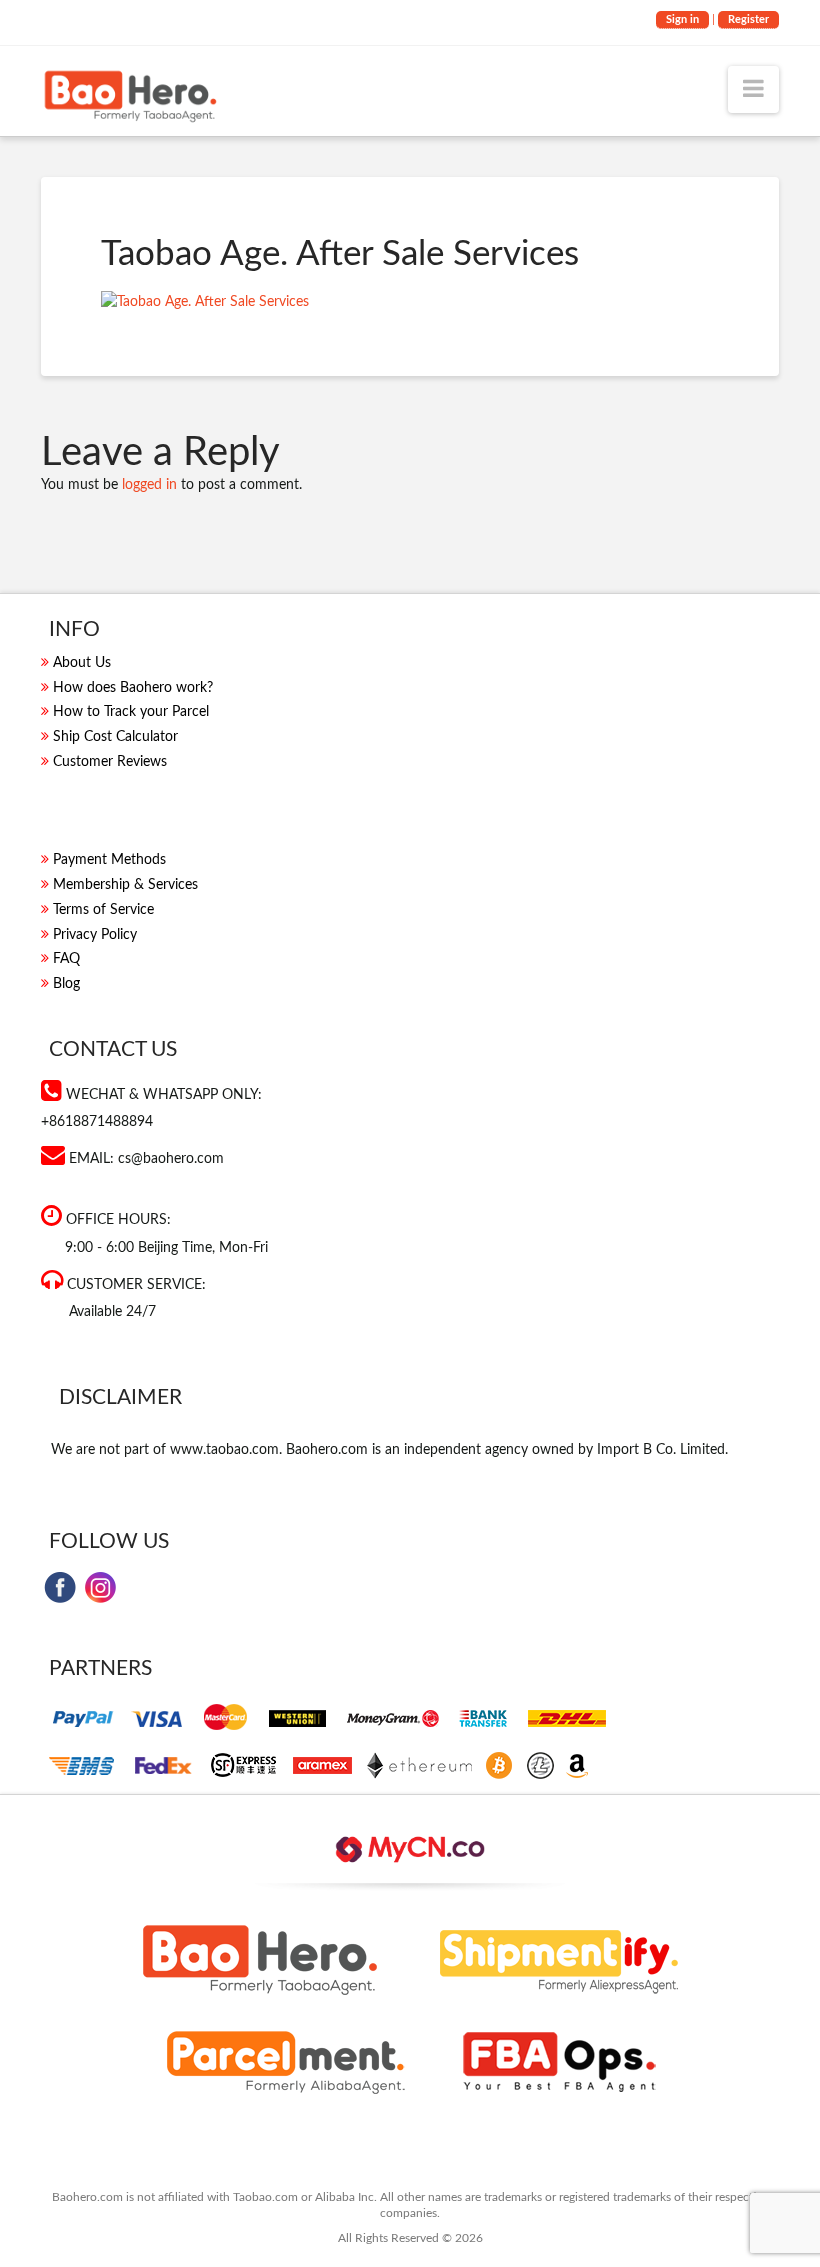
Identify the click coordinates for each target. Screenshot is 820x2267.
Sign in (682, 19)
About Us (82, 663)
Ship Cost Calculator (115, 737)
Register (748, 19)
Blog (66, 984)
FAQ (66, 959)
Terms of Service (103, 910)
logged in (149, 485)
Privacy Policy (95, 935)
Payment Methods (109, 860)
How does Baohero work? (133, 688)
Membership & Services (125, 885)
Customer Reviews (110, 762)
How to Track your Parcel (131, 712)
